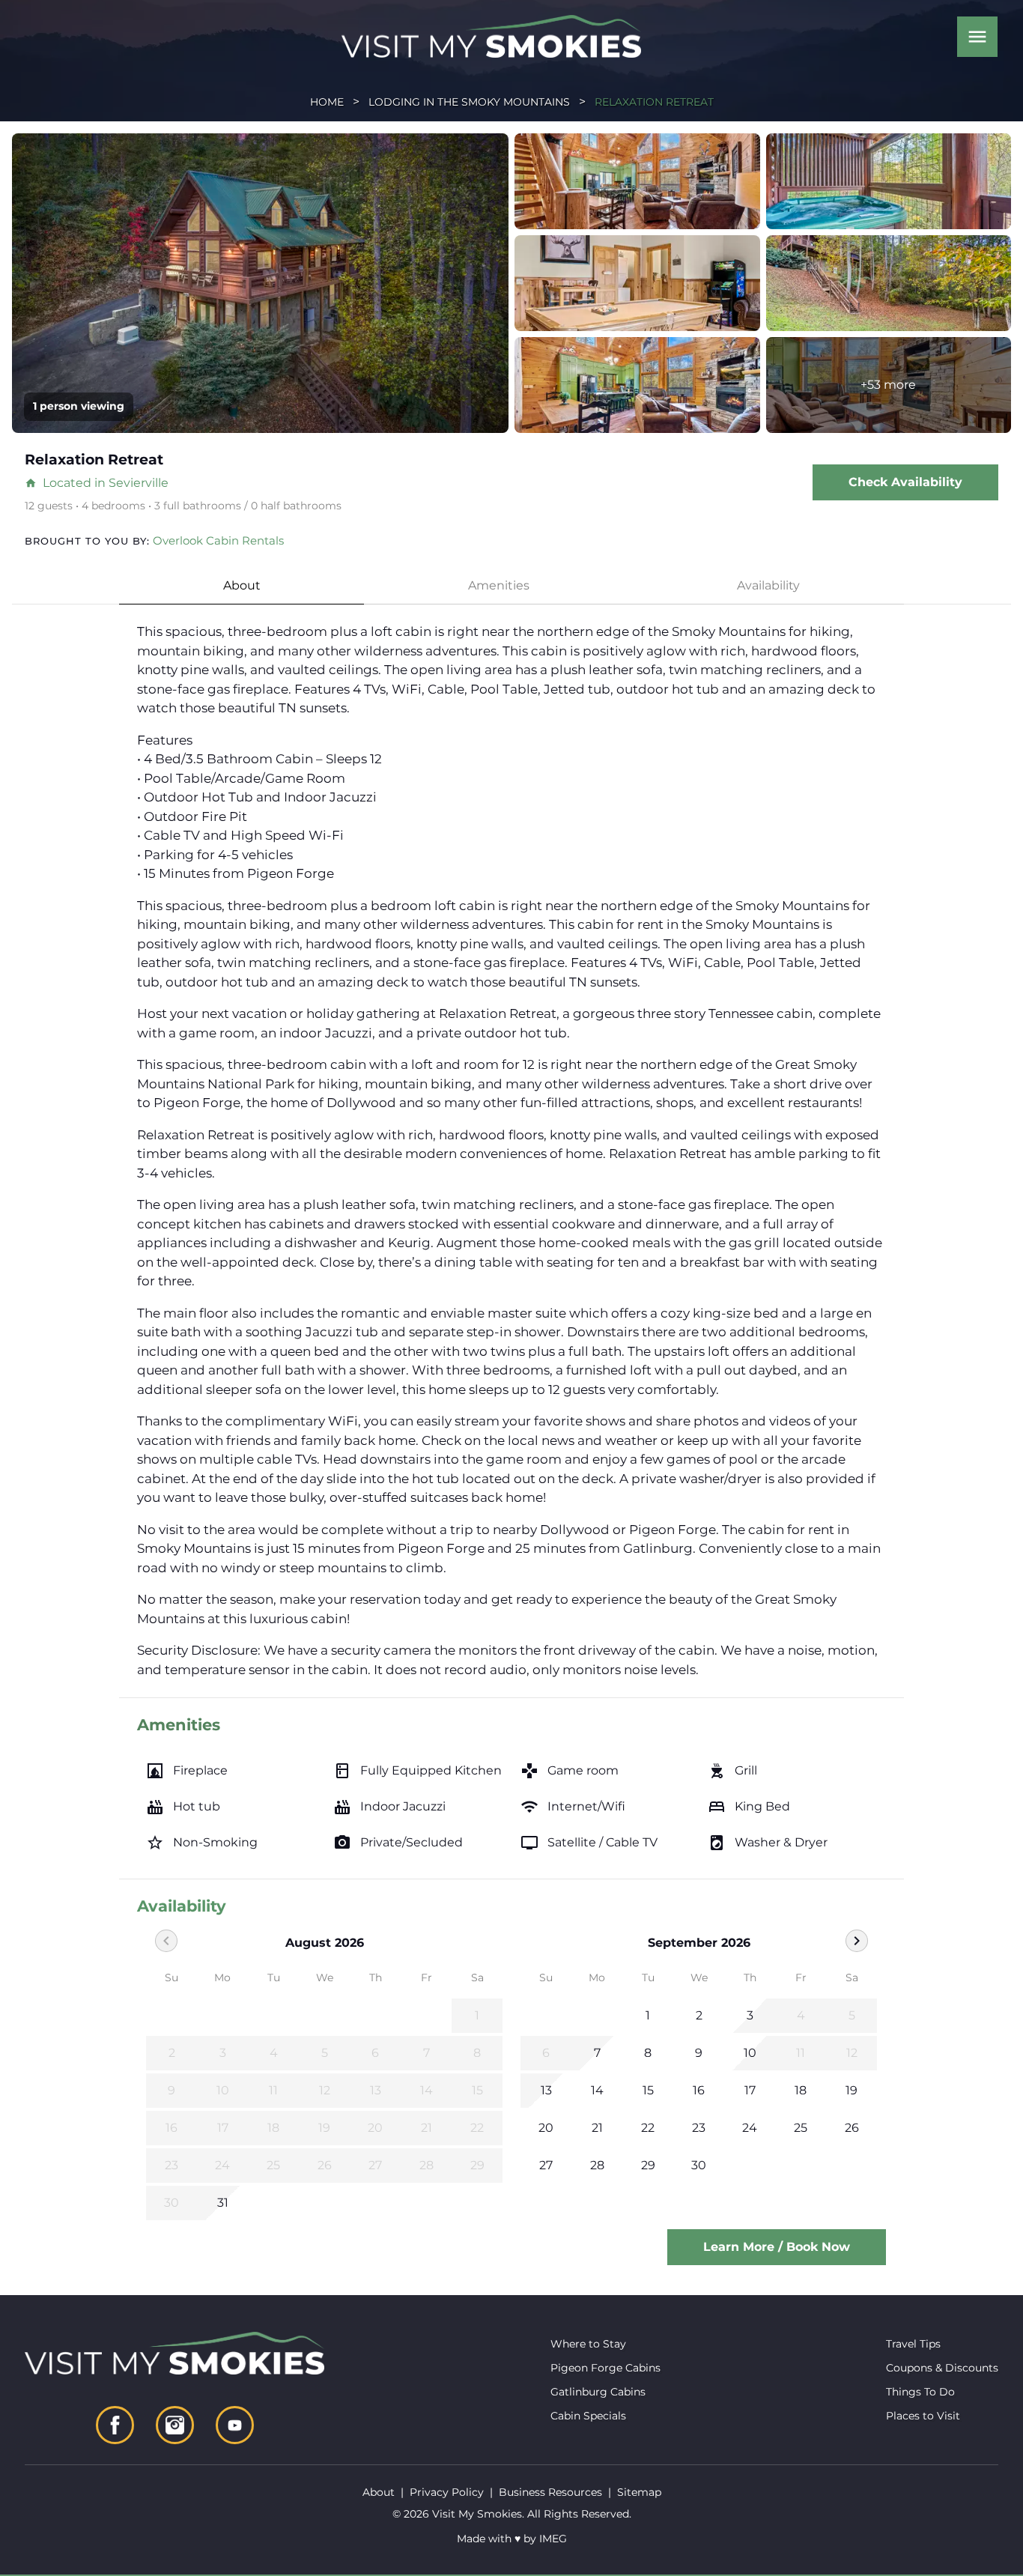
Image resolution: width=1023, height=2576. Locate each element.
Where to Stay (588, 2344)
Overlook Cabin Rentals (218, 540)
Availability (768, 585)
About (242, 585)
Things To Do (920, 2392)
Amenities (499, 585)
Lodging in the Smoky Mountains (469, 102)
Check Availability (905, 482)
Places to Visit (923, 2416)
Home (327, 102)
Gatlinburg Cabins (598, 2392)
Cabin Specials (588, 2416)
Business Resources (550, 2492)
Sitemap (639, 2492)
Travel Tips (913, 2344)
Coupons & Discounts (942, 2368)
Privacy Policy (447, 2492)
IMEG (553, 2539)
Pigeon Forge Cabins (605, 2368)
